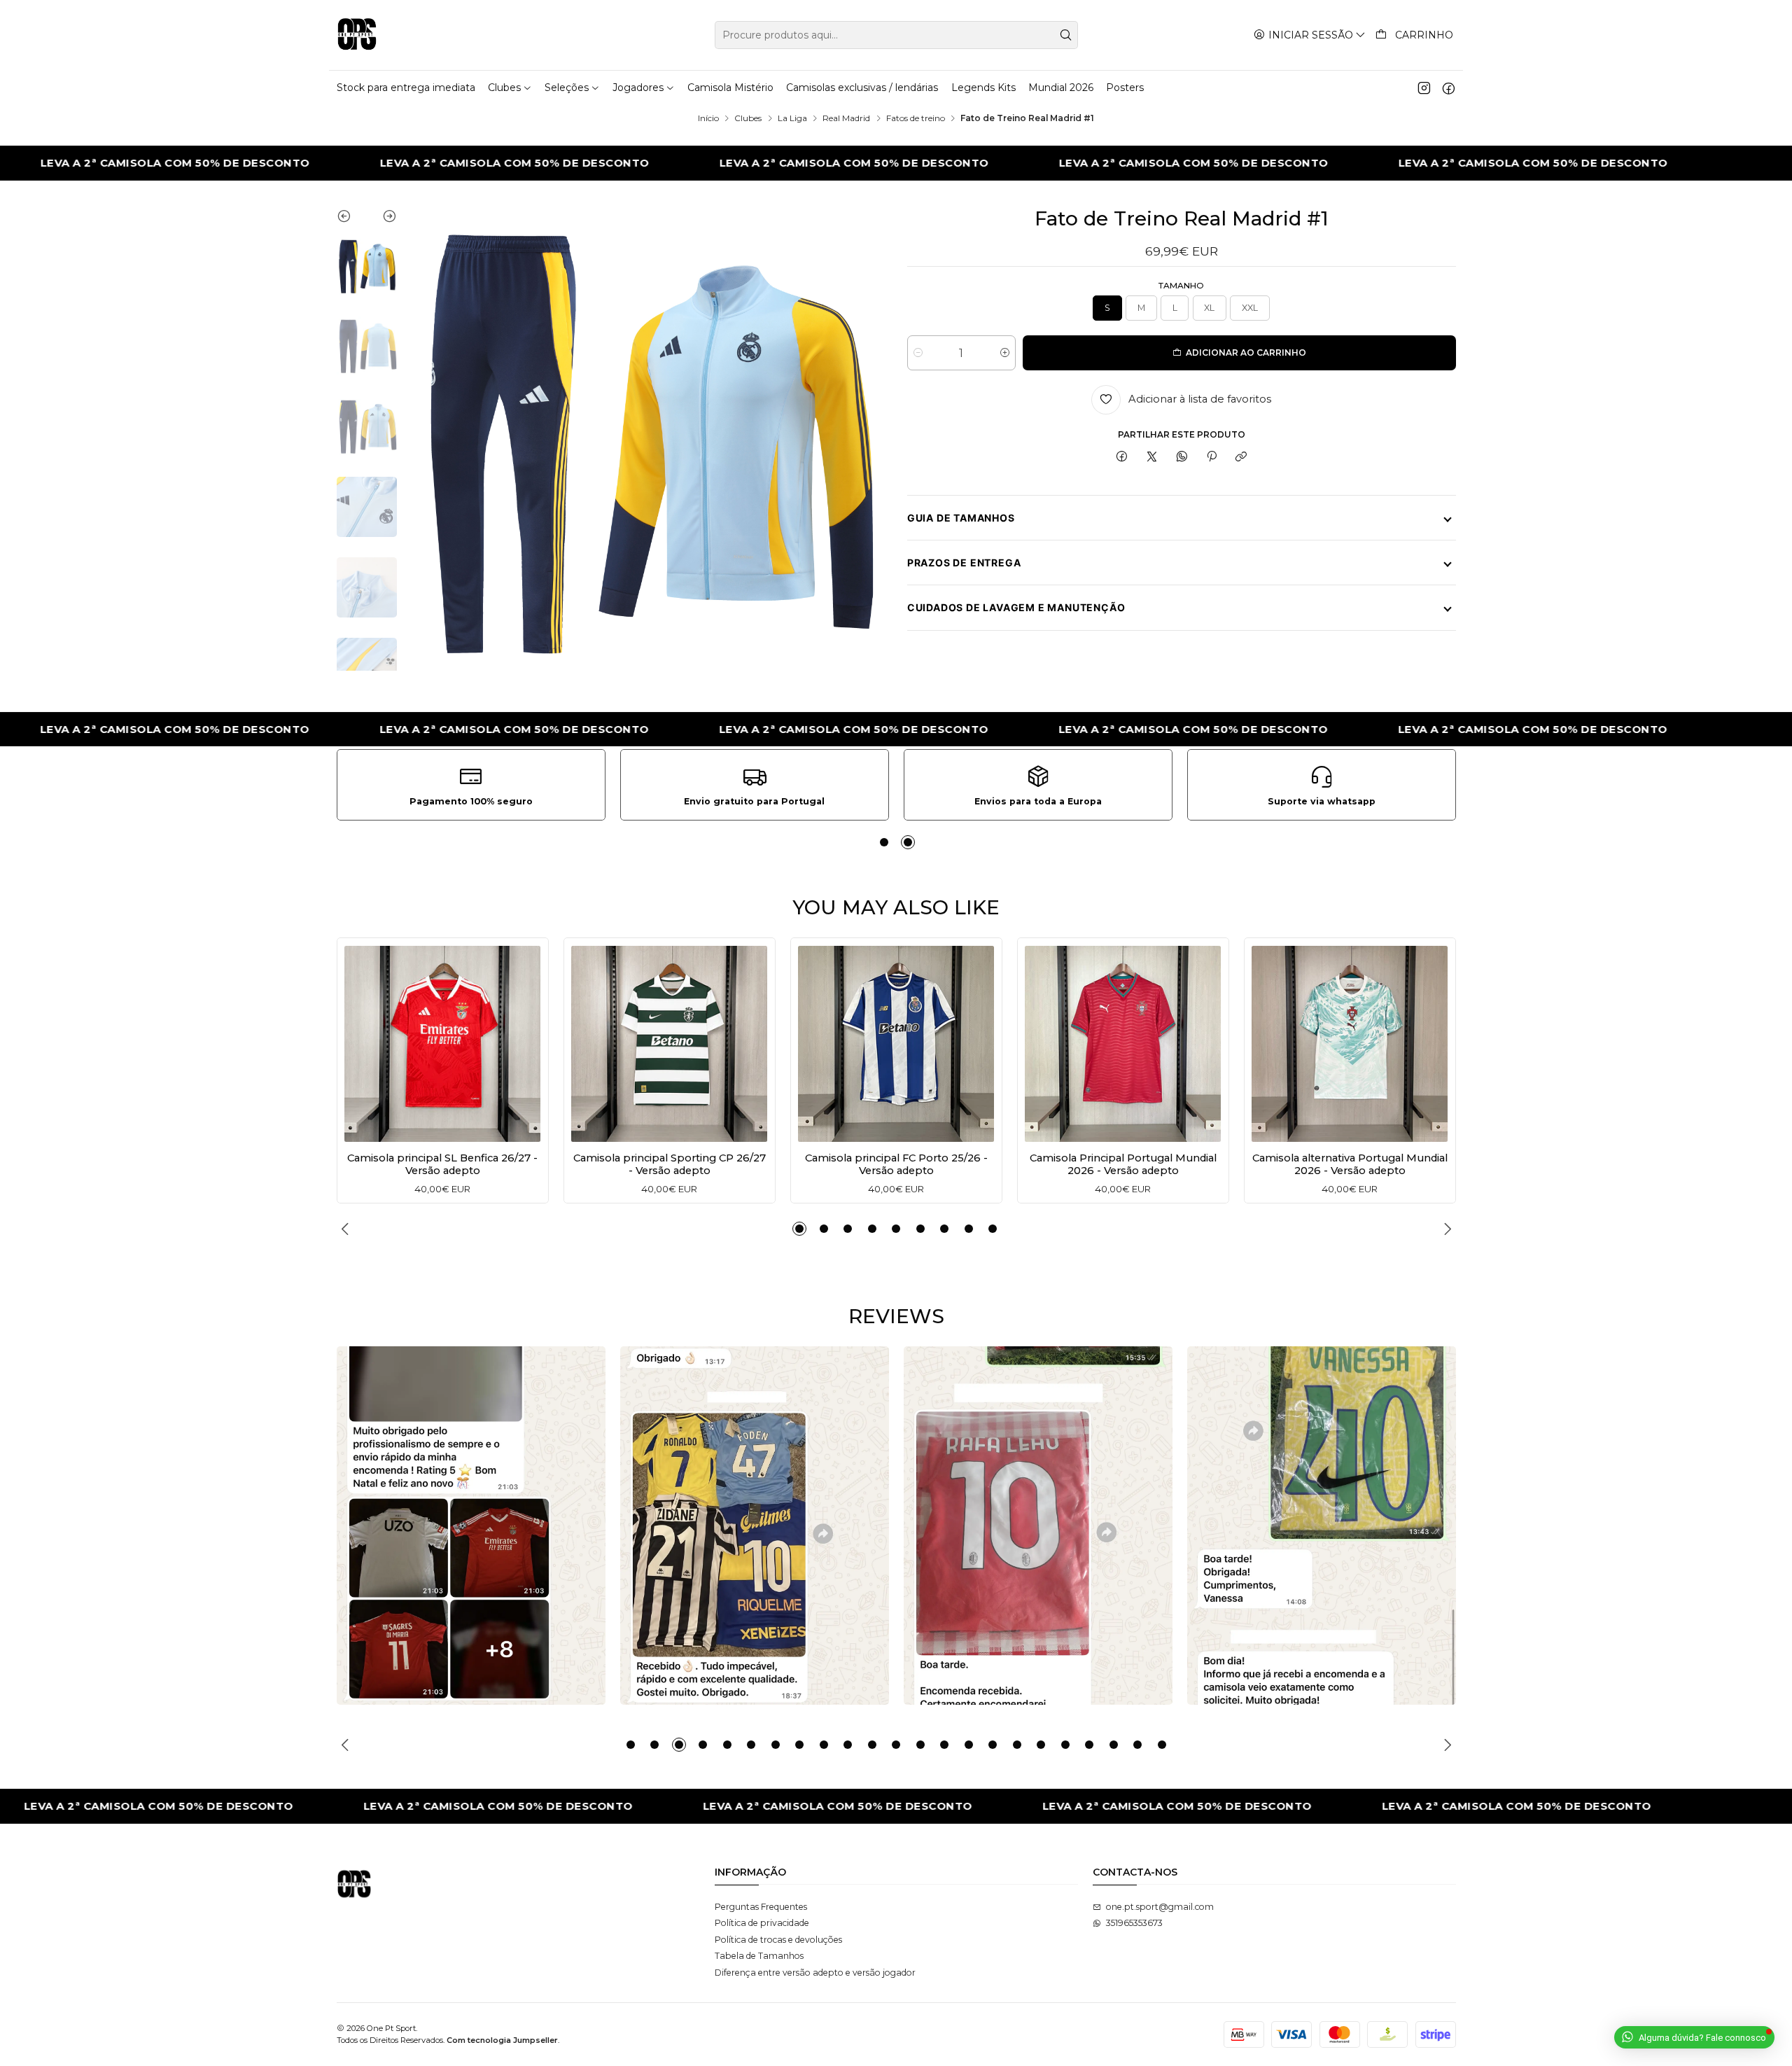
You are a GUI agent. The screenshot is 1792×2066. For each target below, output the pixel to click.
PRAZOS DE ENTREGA (964, 563)
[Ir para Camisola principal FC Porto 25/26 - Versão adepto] (896, 1044)
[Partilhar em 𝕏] (1152, 458)
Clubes (748, 118)
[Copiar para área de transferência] (1241, 458)
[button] (884, 842)
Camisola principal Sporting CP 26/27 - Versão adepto (670, 1164)
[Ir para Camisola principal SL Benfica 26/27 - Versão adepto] (442, 1044)
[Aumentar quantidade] (1005, 353)
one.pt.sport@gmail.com (1160, 1907)
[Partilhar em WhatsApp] (1182, 458)
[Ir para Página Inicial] (357, 35)
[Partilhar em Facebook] (1122, 458)
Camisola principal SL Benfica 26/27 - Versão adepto (442, 1164)
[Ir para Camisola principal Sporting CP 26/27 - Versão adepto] (669, 1044)
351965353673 (1134, 1923)
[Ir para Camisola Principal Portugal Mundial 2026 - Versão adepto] (1123, 1044)
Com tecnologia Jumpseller (502, 2040)
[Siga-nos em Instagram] (1424, 88)
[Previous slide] (352, 219)
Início (708, 118)
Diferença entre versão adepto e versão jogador (815, 1973)
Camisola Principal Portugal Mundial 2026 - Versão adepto (1123, 1164)
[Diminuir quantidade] (918, 353)
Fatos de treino (916, 118)
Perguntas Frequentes (761, 1907)
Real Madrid (846, 118)
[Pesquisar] (1066, 35)
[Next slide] (382, 219)
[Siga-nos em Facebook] (1449, 88)
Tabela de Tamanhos (759, 1956)
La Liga (792, 118)
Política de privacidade (762, 1923)
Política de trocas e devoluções (778, 1940)
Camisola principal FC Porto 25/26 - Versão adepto (896, 1164)
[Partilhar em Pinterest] (1212, 458)
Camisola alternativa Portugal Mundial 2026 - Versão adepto (1350, 1164)
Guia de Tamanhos (961, 518)
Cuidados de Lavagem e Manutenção (1016, 607)
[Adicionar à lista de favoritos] (359, 1040)
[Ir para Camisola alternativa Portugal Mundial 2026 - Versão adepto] (1350, 1044)
